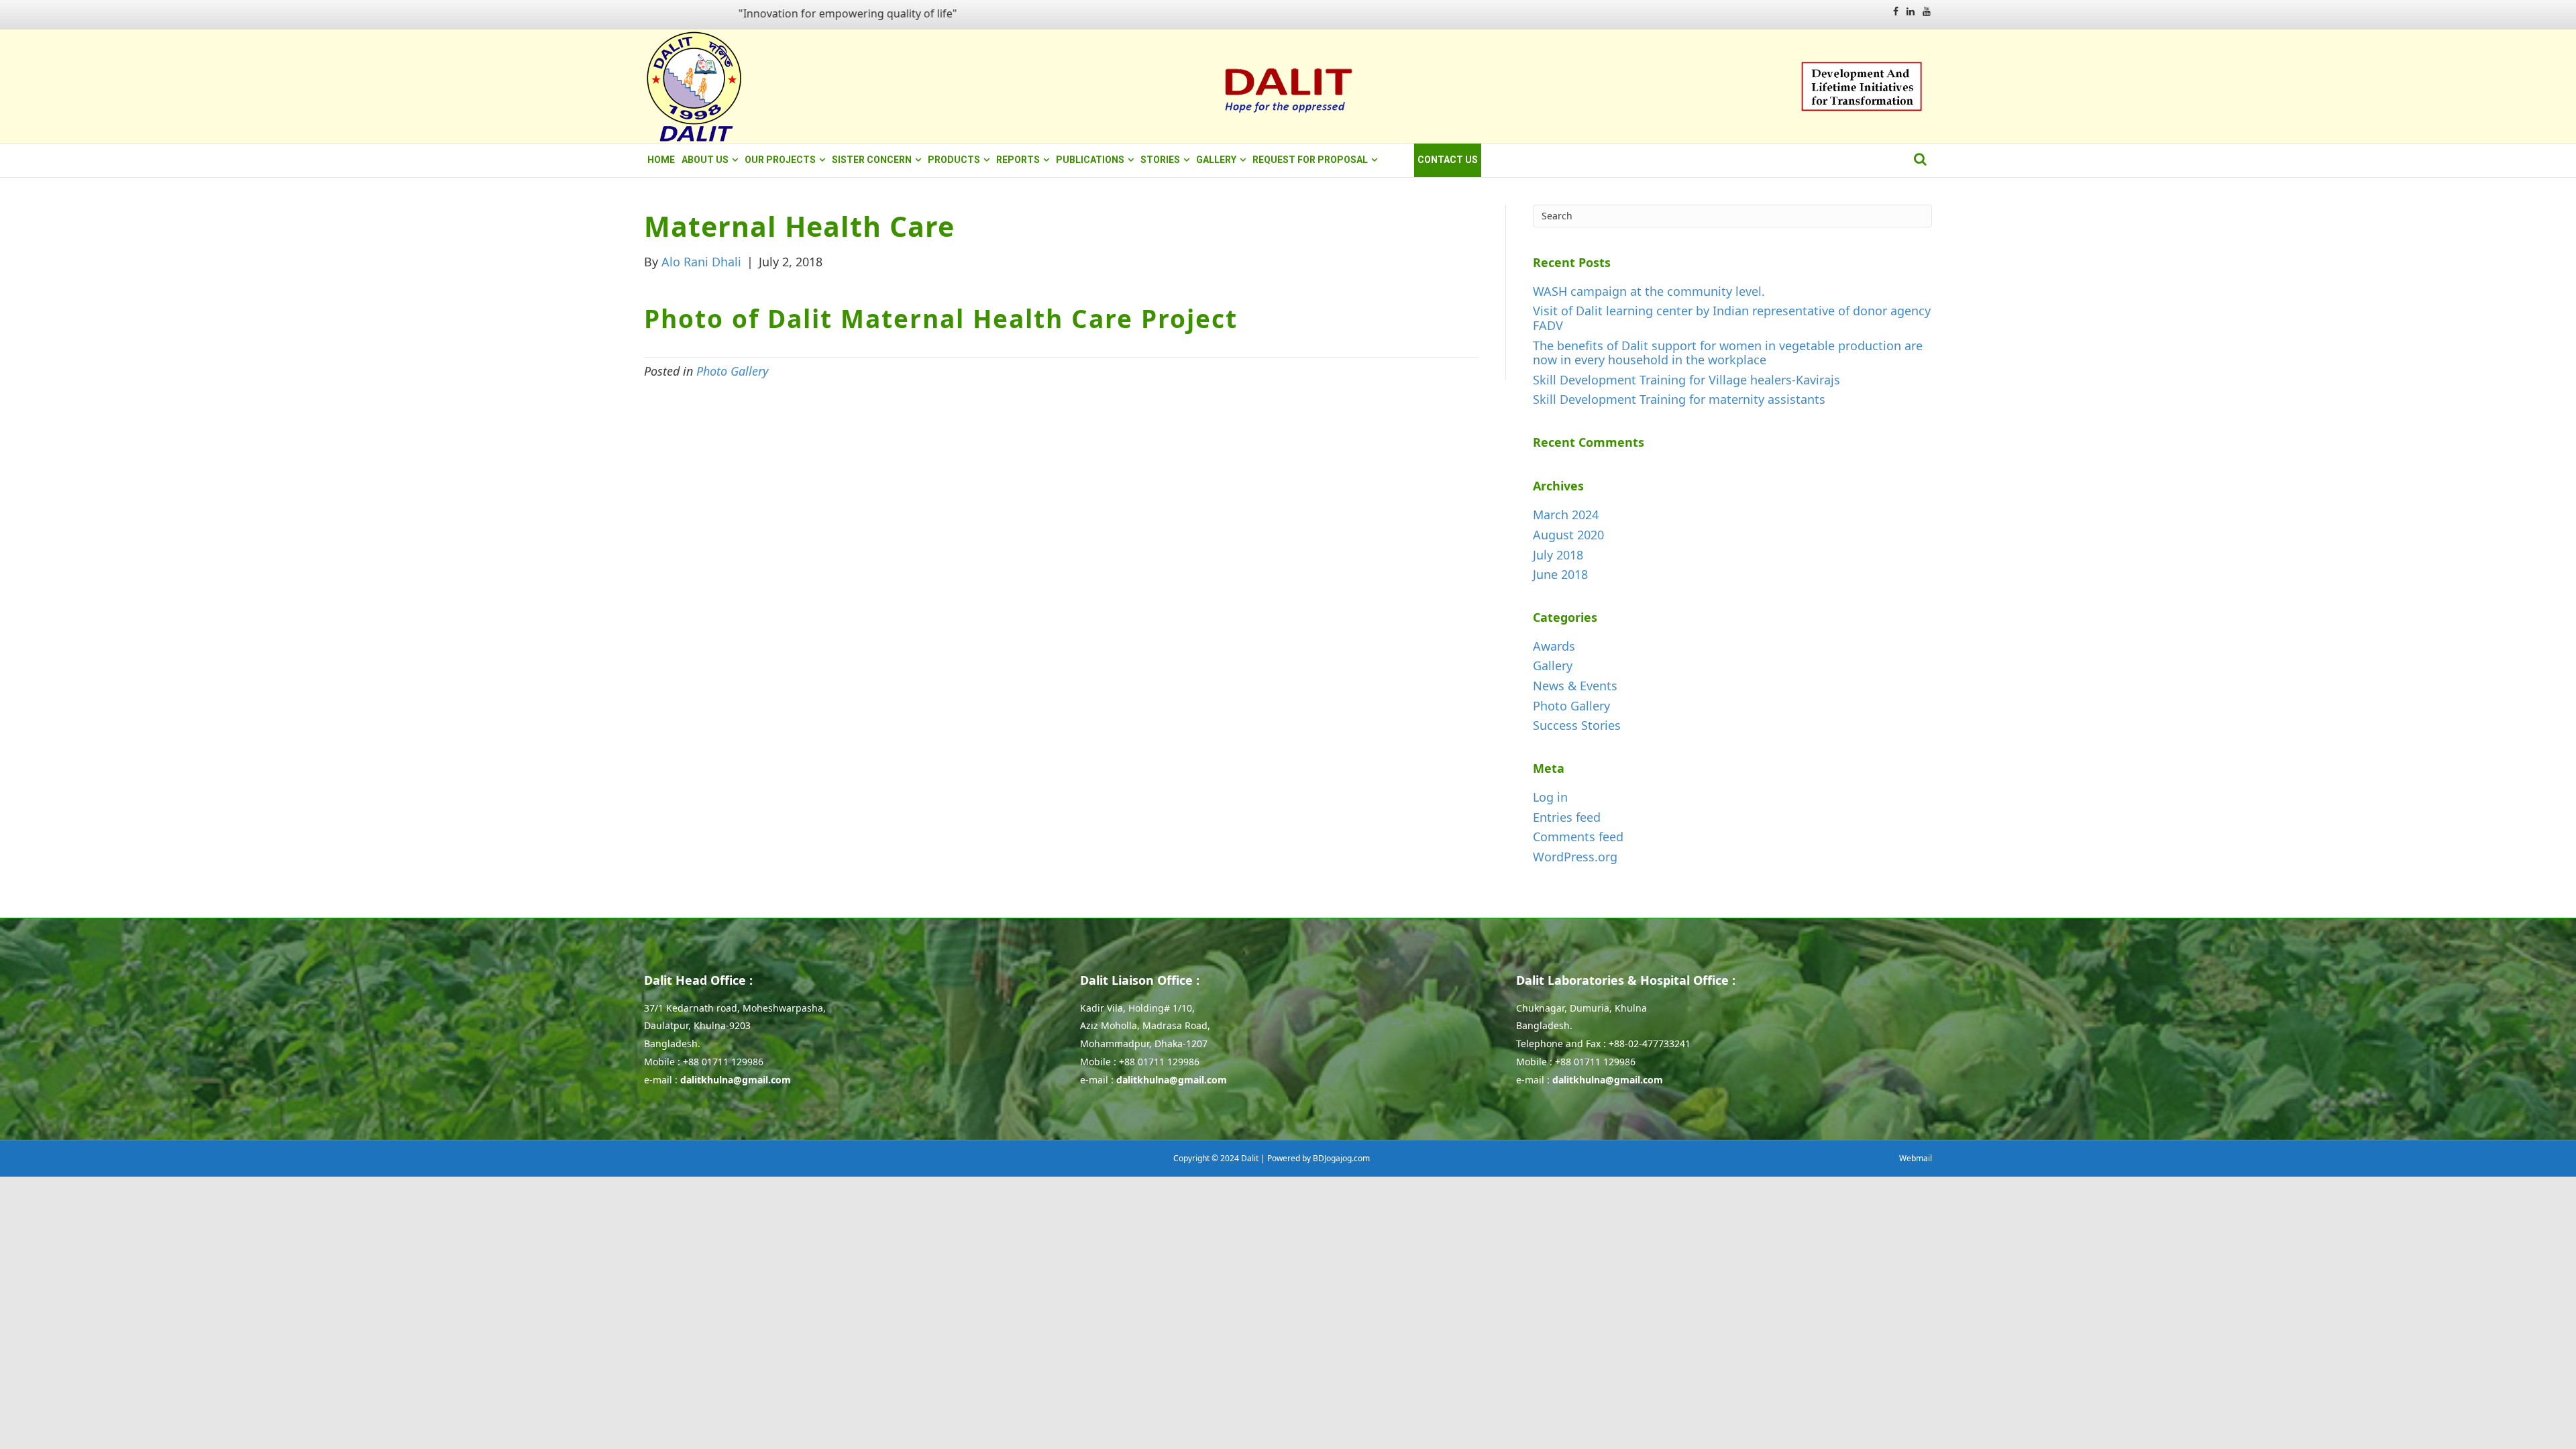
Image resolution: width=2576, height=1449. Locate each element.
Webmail (1916, 1158)
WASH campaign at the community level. (1649, 291)
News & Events (1575, 686)
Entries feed (1567, 817)
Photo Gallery (732, 371)
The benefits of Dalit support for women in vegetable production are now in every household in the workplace (1728, 353)
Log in (1550, 797)
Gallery (1216, 160)
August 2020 (1568, 535)
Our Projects (780, 160)
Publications (1090, 160)
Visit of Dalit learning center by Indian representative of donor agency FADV (1732, 318)
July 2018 (1558, 555)
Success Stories (1577, 725)
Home (661, 160)
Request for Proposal (1310, 160)
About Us (705, 160)
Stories (1160, 160)
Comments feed (1578, 837)
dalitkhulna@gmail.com (736, 1080)
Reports (1018, 160)
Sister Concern (872, 160)
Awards (1554, 646)
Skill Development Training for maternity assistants (1679, 399)
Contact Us (1448, 160)
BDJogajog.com (1341, 1158)
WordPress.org (1575, 857)
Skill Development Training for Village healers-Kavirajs (1686, 380)
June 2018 (1560, 574)
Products (954, 160)
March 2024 (1566, 515)
